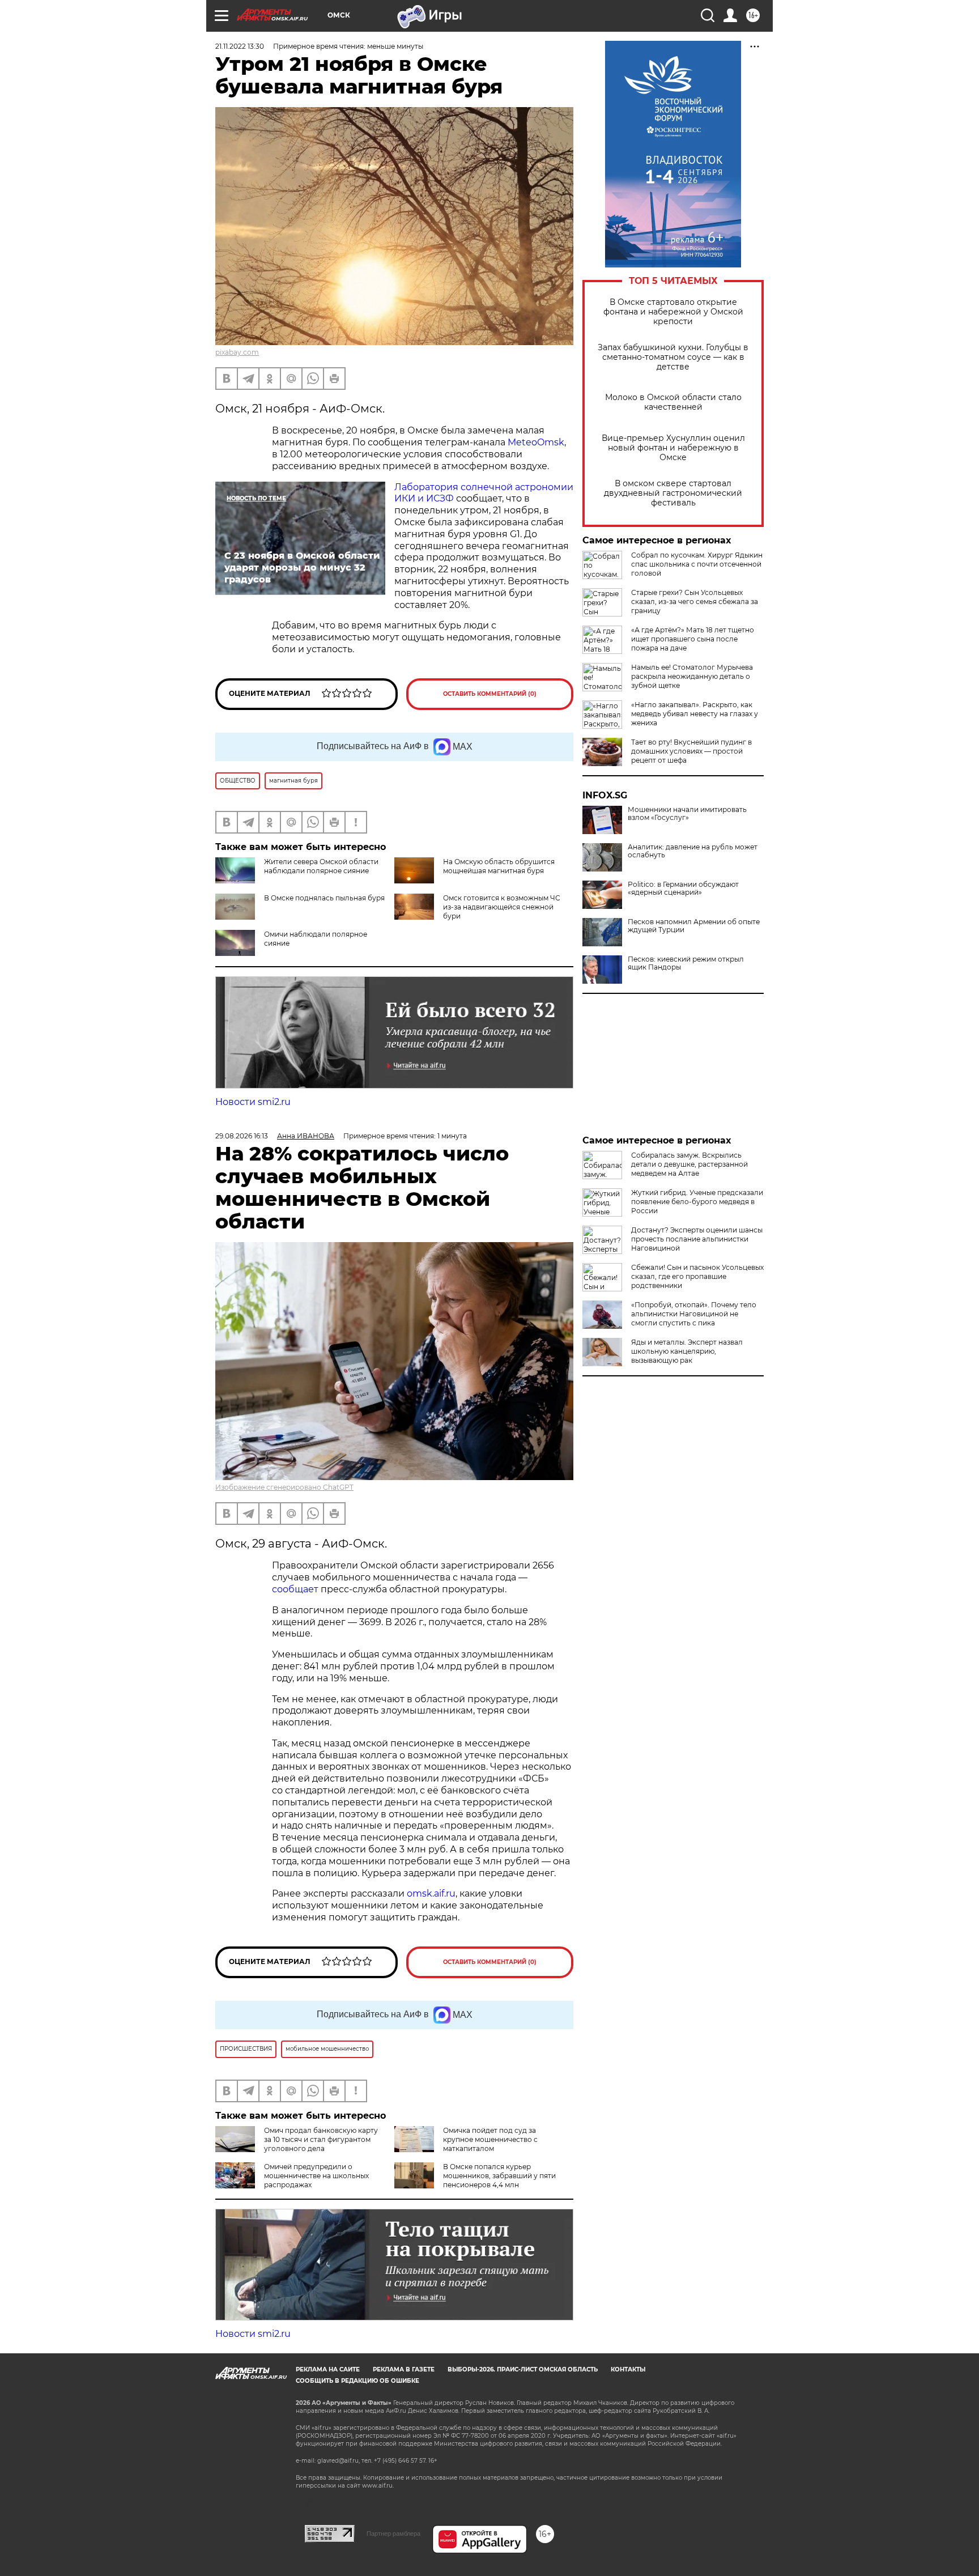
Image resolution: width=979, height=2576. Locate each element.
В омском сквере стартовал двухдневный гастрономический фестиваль (673, 493)
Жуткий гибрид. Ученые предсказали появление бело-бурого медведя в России (697, 1202)
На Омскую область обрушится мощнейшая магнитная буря (499, 866)
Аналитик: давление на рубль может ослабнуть (693, 851)
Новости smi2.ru (253, 1102)
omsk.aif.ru (431, 1893)
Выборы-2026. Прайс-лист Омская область (523, 2369)
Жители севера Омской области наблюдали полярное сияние (321, 866)
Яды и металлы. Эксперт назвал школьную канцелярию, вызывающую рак (687, 1351)
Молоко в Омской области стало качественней (673, 402)
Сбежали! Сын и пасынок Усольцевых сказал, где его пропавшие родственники (697, 1276)
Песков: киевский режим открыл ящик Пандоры (686, 963)
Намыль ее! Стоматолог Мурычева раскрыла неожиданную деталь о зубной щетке (692, 676)
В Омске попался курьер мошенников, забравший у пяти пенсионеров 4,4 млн (499, 2176)
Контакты (628, 2369)
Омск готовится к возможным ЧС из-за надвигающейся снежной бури (502, 907)
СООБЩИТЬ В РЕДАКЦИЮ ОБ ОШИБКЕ (357, 2381)
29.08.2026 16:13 (242, 1136)
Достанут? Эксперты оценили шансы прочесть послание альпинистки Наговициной (697, 1239)
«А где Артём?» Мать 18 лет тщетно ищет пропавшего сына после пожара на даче (693, 639)
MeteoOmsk (536, 442)
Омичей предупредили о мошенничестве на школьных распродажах (316, 2176)
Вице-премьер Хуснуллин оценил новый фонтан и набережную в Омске (673, 448)
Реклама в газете (404, 2369)
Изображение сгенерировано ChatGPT (284, 1487)
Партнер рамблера (393, 2534)
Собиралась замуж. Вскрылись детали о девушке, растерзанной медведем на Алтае (689, 1164)
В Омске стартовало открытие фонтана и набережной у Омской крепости (673, 312)
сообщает (295, 1589)
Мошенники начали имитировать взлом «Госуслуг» (687, 814)
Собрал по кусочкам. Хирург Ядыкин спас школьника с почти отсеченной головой (697, 564)
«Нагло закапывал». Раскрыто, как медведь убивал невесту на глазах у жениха (695, 714)
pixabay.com (237, 352)
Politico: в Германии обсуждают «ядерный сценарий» (683, 889)
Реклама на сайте (328, 2369)
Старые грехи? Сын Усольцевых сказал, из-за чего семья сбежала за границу (695, 602)
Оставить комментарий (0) (490, 694)
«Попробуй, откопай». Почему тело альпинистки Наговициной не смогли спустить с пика (694, 1314)
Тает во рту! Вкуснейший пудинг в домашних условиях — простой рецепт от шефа (691, 751)
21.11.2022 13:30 (240, 46)
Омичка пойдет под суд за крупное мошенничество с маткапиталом (490, 2139)
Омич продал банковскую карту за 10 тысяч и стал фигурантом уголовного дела (321, 2139)
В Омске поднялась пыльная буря (324, 898)
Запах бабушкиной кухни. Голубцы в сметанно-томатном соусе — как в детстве (673, 357)
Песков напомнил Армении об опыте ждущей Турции (694, 926)
